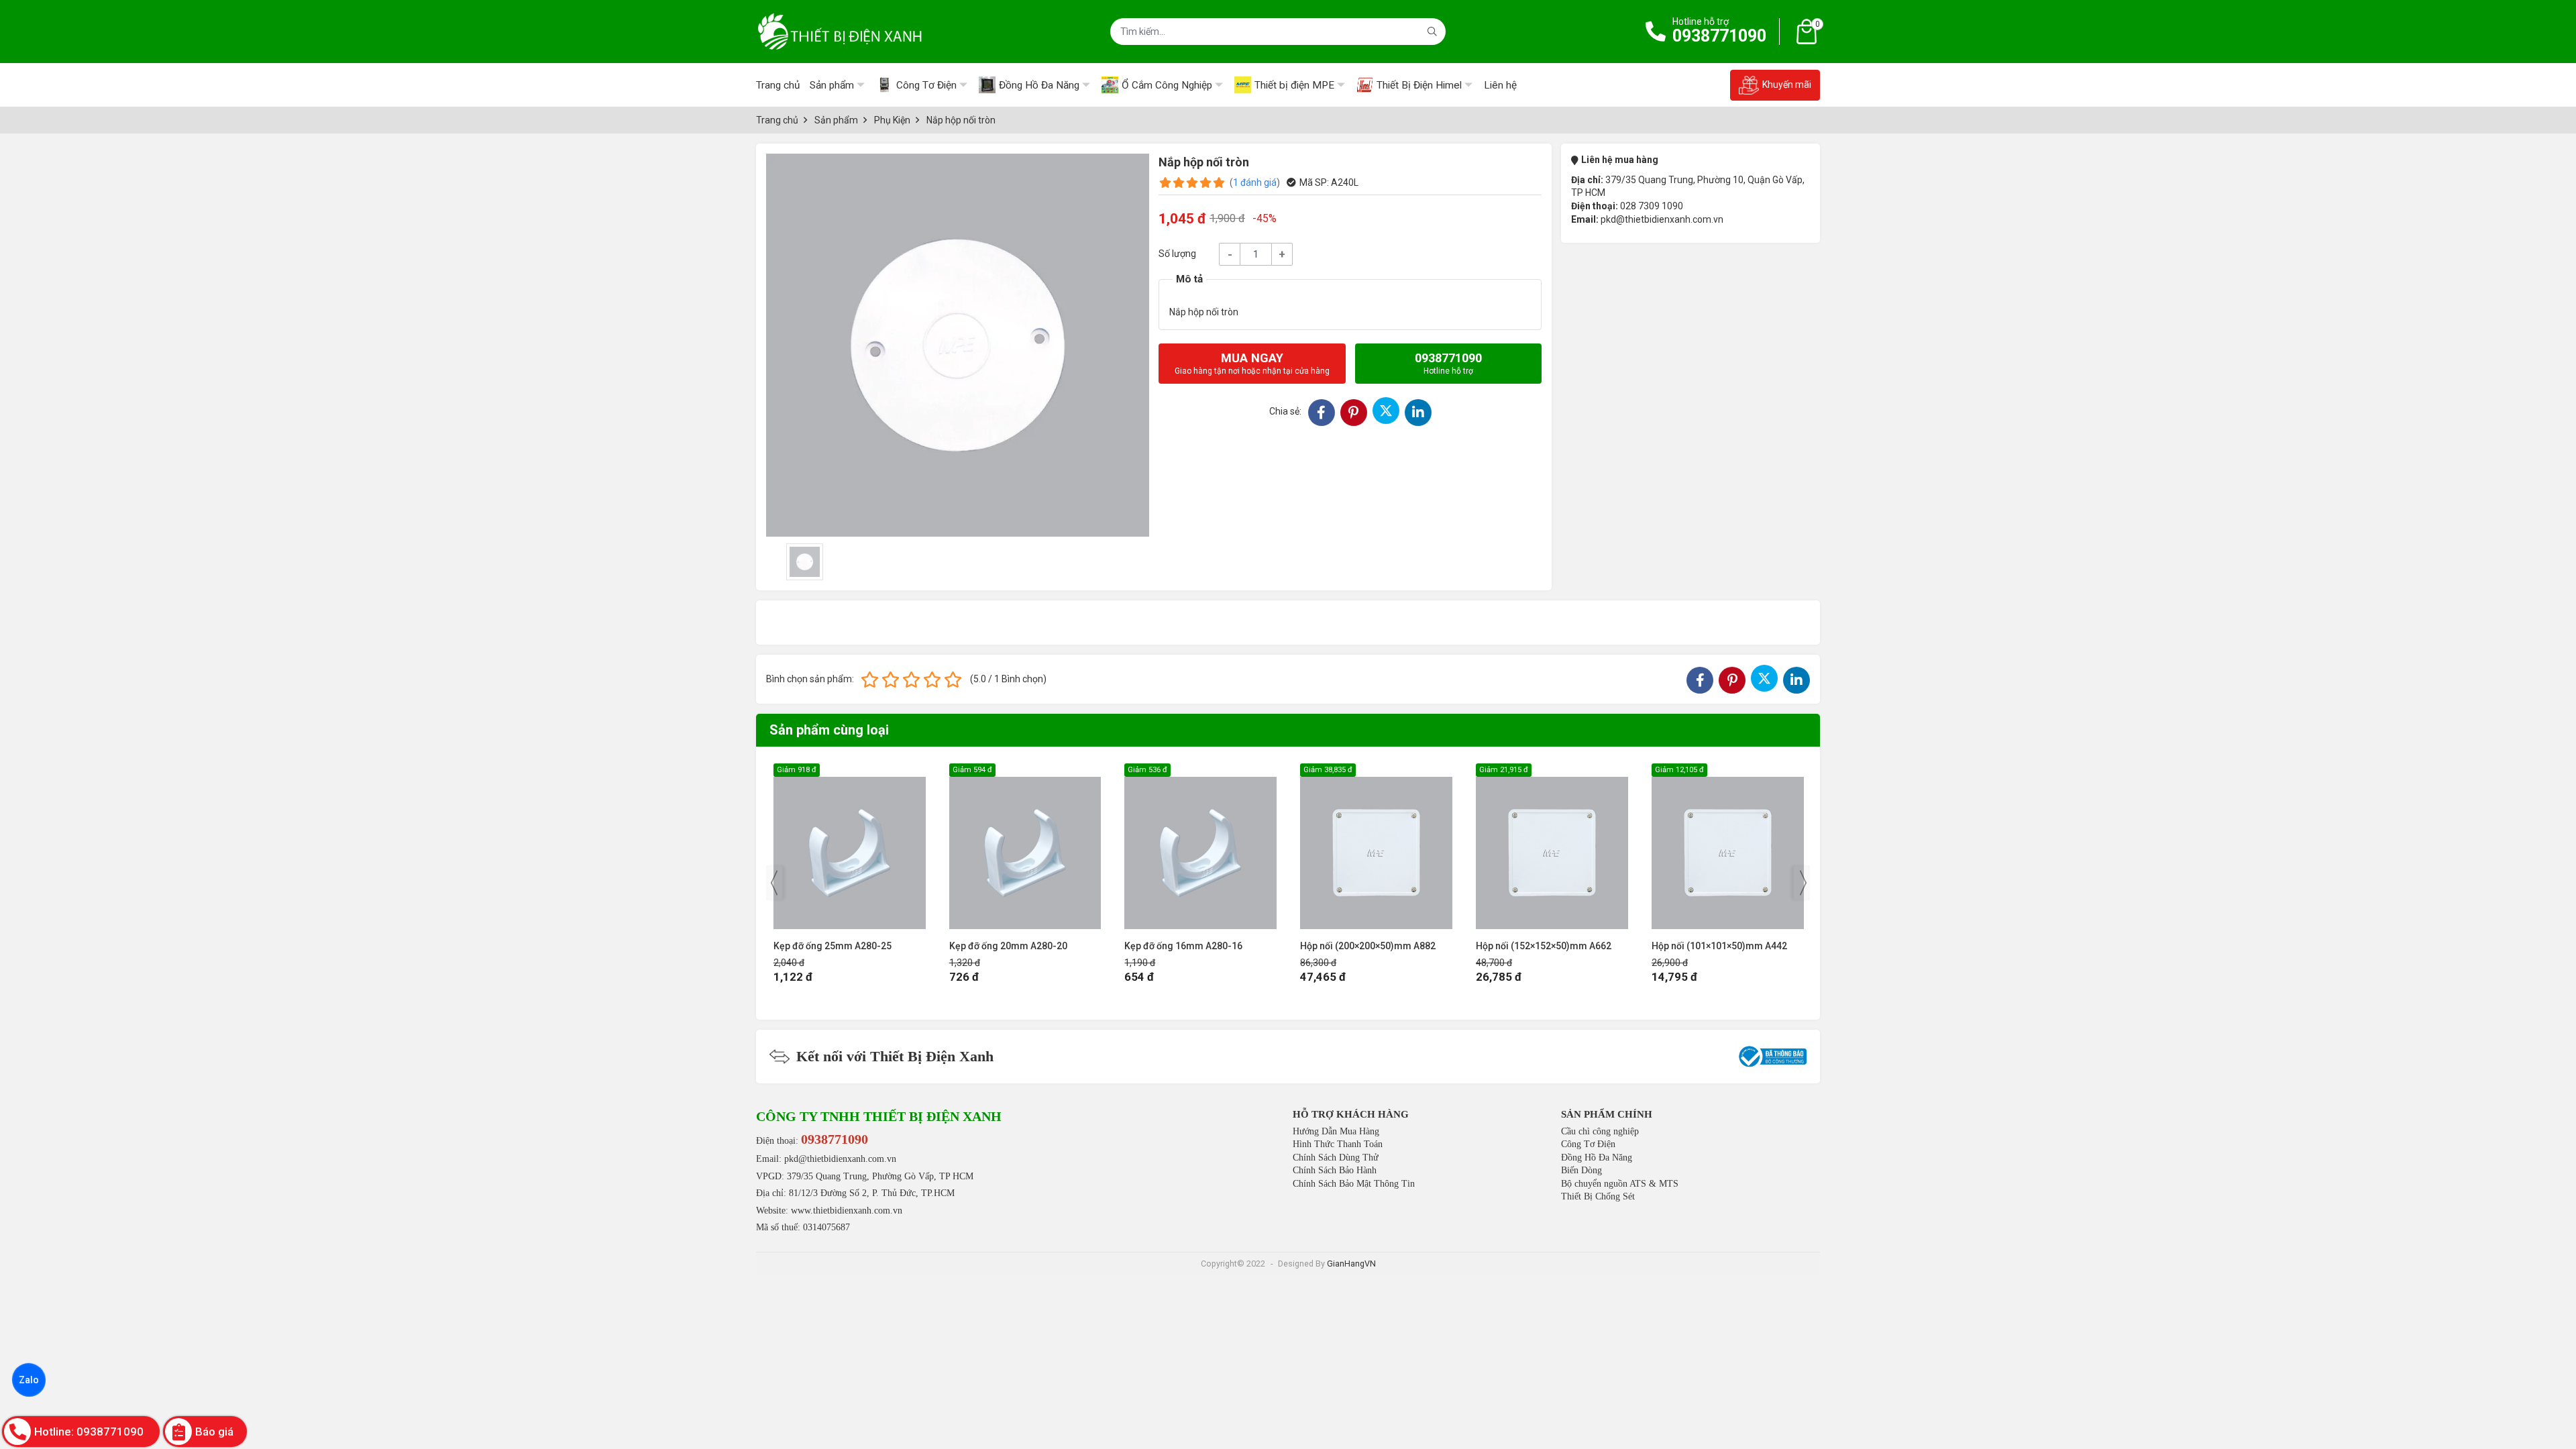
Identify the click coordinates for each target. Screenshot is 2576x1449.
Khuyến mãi (1787, 85)
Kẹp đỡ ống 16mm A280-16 (1008, 946)
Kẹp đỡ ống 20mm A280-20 (833, 946)
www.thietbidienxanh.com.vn (847, 1211)
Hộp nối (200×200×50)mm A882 (1192, 946)
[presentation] (774, 883)
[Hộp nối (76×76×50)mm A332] (1728, 846)
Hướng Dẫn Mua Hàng (1336, 1131)
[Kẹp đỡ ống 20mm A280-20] (850, 846)
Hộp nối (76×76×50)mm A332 (1714, 946)
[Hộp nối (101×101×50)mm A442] (1552, 846)
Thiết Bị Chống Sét (1598, 1196)
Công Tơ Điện (1588, 1144)
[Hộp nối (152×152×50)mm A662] (1376, 846)
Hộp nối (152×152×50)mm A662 (1368, 946)
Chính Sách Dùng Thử (1336, 1158)
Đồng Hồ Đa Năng (1597, 1158)
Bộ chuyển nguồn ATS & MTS (1620, 1184)
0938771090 (1719, 36)
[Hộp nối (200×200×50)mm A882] (1200, 846)
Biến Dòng (1581, 1170)
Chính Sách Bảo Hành (1335, 1170)
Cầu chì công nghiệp (1600, 1131)
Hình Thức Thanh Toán (1338, 1144)
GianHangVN (1351, 1264)
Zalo (29, 1380)
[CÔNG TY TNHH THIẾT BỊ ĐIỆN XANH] (840, 32)
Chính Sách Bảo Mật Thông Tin (1354, 1184)
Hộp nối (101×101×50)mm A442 (1544, 946)
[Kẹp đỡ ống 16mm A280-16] (1025, 846)
